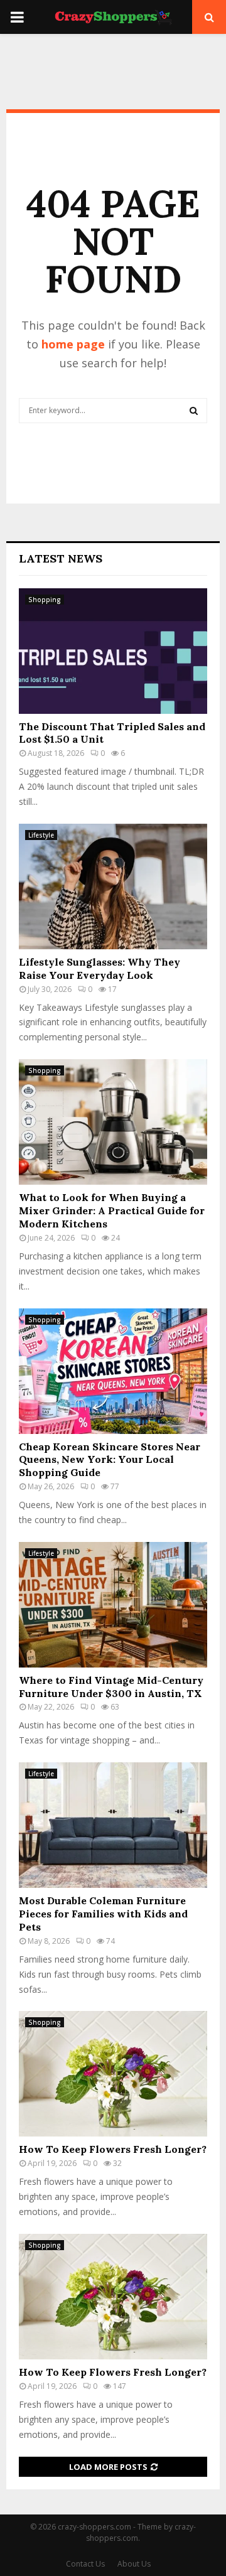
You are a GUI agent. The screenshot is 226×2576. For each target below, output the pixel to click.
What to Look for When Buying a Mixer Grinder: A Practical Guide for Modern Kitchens (112, 1210)
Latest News (61, 558)
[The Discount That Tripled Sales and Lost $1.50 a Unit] (113, 651)
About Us (134, 2564)
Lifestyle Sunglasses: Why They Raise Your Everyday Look (100, 968)
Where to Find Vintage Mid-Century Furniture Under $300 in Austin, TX (111, 1687)
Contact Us (85, 2564)
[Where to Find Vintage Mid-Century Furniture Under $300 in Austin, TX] (113, 1605)
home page (73, 344)
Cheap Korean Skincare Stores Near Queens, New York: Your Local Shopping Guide (110, 1460)
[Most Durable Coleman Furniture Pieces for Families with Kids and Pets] (113, 1825)
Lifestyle (41, 835)
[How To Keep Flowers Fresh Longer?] (113, 2074)
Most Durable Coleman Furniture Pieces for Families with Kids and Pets (103, 1914)
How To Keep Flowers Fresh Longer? (113, 2149)
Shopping (45, 600)
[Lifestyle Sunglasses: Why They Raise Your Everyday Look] (113, 887)
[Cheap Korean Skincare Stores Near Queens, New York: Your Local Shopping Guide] (113, 1371)
